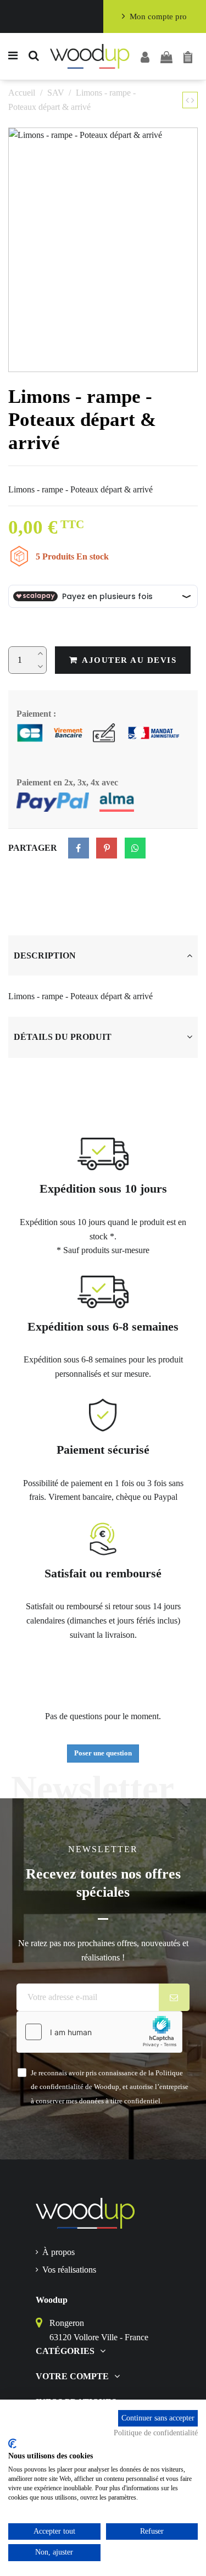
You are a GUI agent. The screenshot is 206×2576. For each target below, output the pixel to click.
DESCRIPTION (45, 955)
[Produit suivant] (193, 100)
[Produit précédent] (188, 100)
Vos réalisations (69, 2270)
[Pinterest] (107, 848)
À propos (59, 2252)
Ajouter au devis (129, 660)
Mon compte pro (158, 16)
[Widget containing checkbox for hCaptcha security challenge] (99, 2032)
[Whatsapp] (135, 848)
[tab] (103, 956)
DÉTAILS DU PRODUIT (63, 1037)
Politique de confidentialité (156, 2433)
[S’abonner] (174, 1997)
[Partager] (79, 848)
